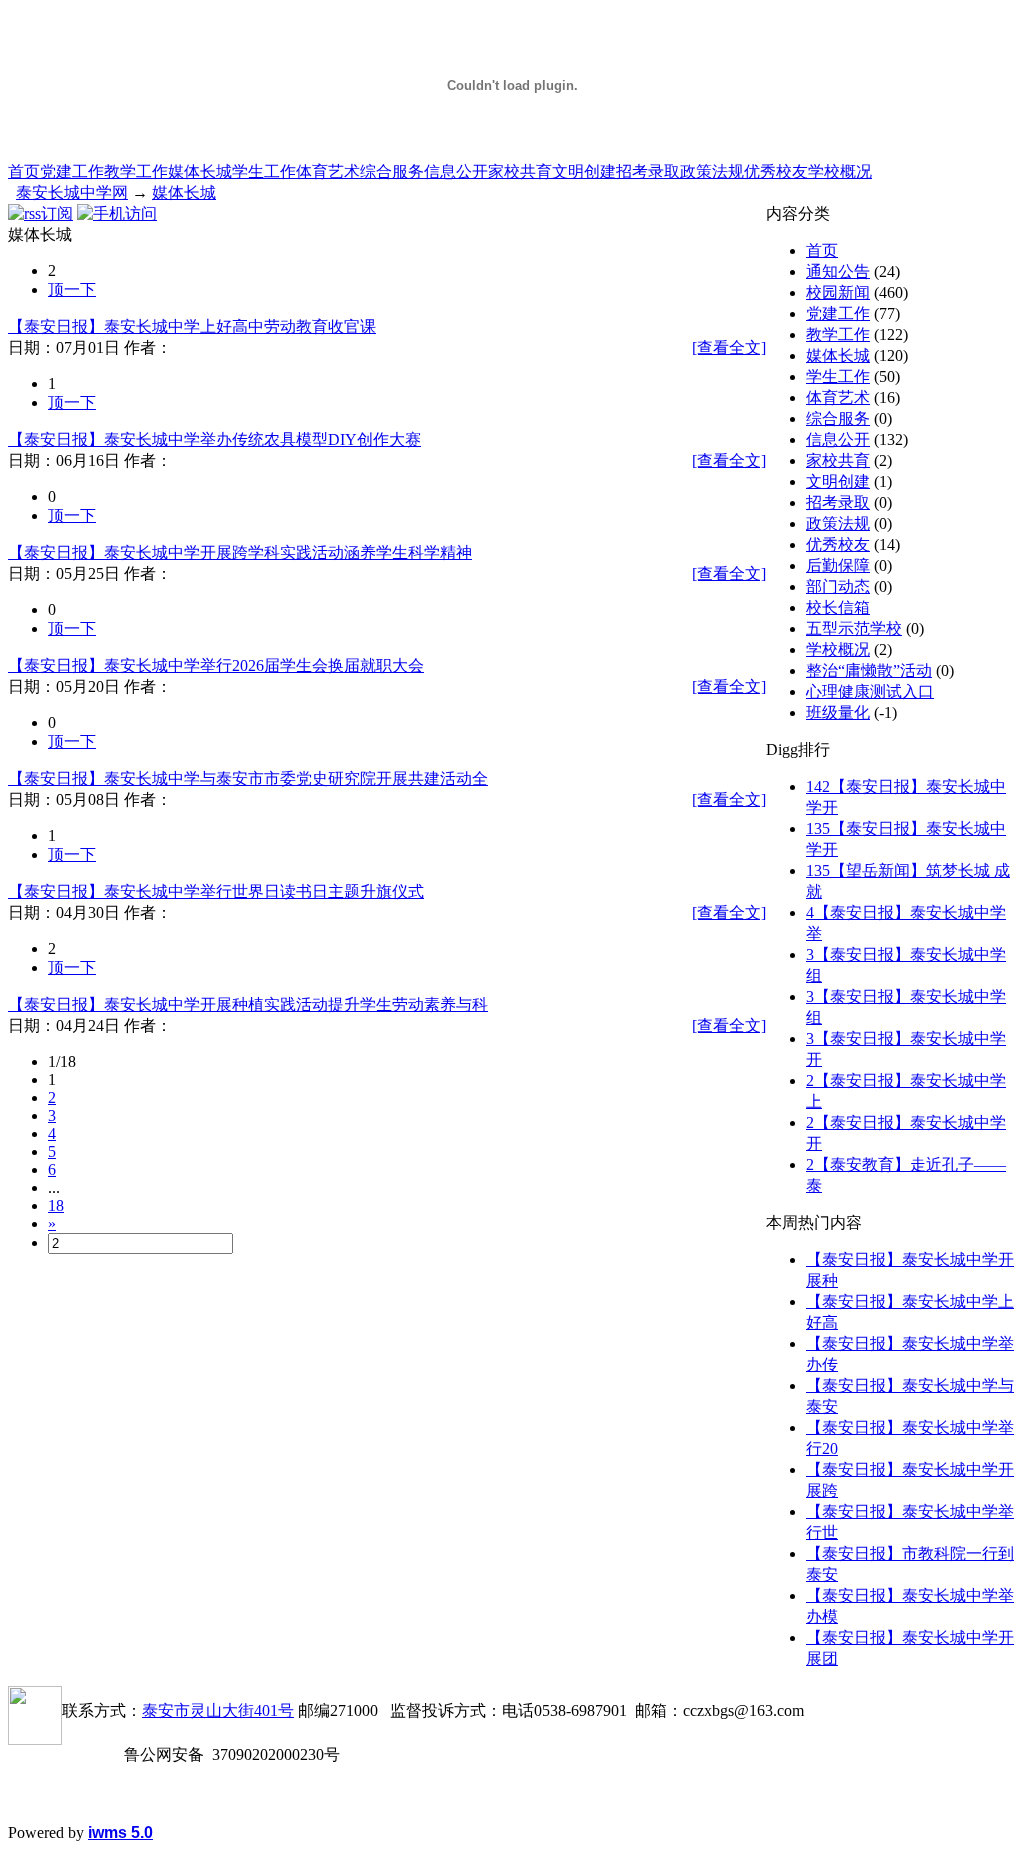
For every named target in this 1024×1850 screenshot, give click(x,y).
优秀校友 (776, 171)
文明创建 (584, 171)
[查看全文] (729, 347)
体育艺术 (328, 171)
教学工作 (136, 171)
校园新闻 (838, 292)
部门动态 (838, 586)
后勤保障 (838, 565)
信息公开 (456, 171)
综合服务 (392, 171)
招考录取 (648, 171)
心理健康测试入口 (870, 691)
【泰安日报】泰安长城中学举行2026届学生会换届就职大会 (216, 665)
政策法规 (712, 171)
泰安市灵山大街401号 (218, 1710)
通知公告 (838, 271)
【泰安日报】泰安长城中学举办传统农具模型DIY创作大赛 (214, 439)
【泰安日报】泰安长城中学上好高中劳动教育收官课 (192, 326)
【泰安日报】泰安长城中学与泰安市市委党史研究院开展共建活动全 (248, 778)
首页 (24, 171)
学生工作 (264, 171)
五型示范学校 (854, 628)
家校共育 (520, 171)
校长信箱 (838, 607)
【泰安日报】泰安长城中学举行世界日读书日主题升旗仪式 (216, 891)
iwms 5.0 (120, 1832)
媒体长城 (200, 171)
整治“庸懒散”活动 (869, 670)
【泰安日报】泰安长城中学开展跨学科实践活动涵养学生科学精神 (240, 552)
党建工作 (72, 171)
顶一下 (72, 289)
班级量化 (838, 712)
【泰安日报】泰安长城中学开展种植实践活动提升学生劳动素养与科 (248, 1004)
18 (56, 1205)
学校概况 (840, 171)
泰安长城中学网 (72, 192)
